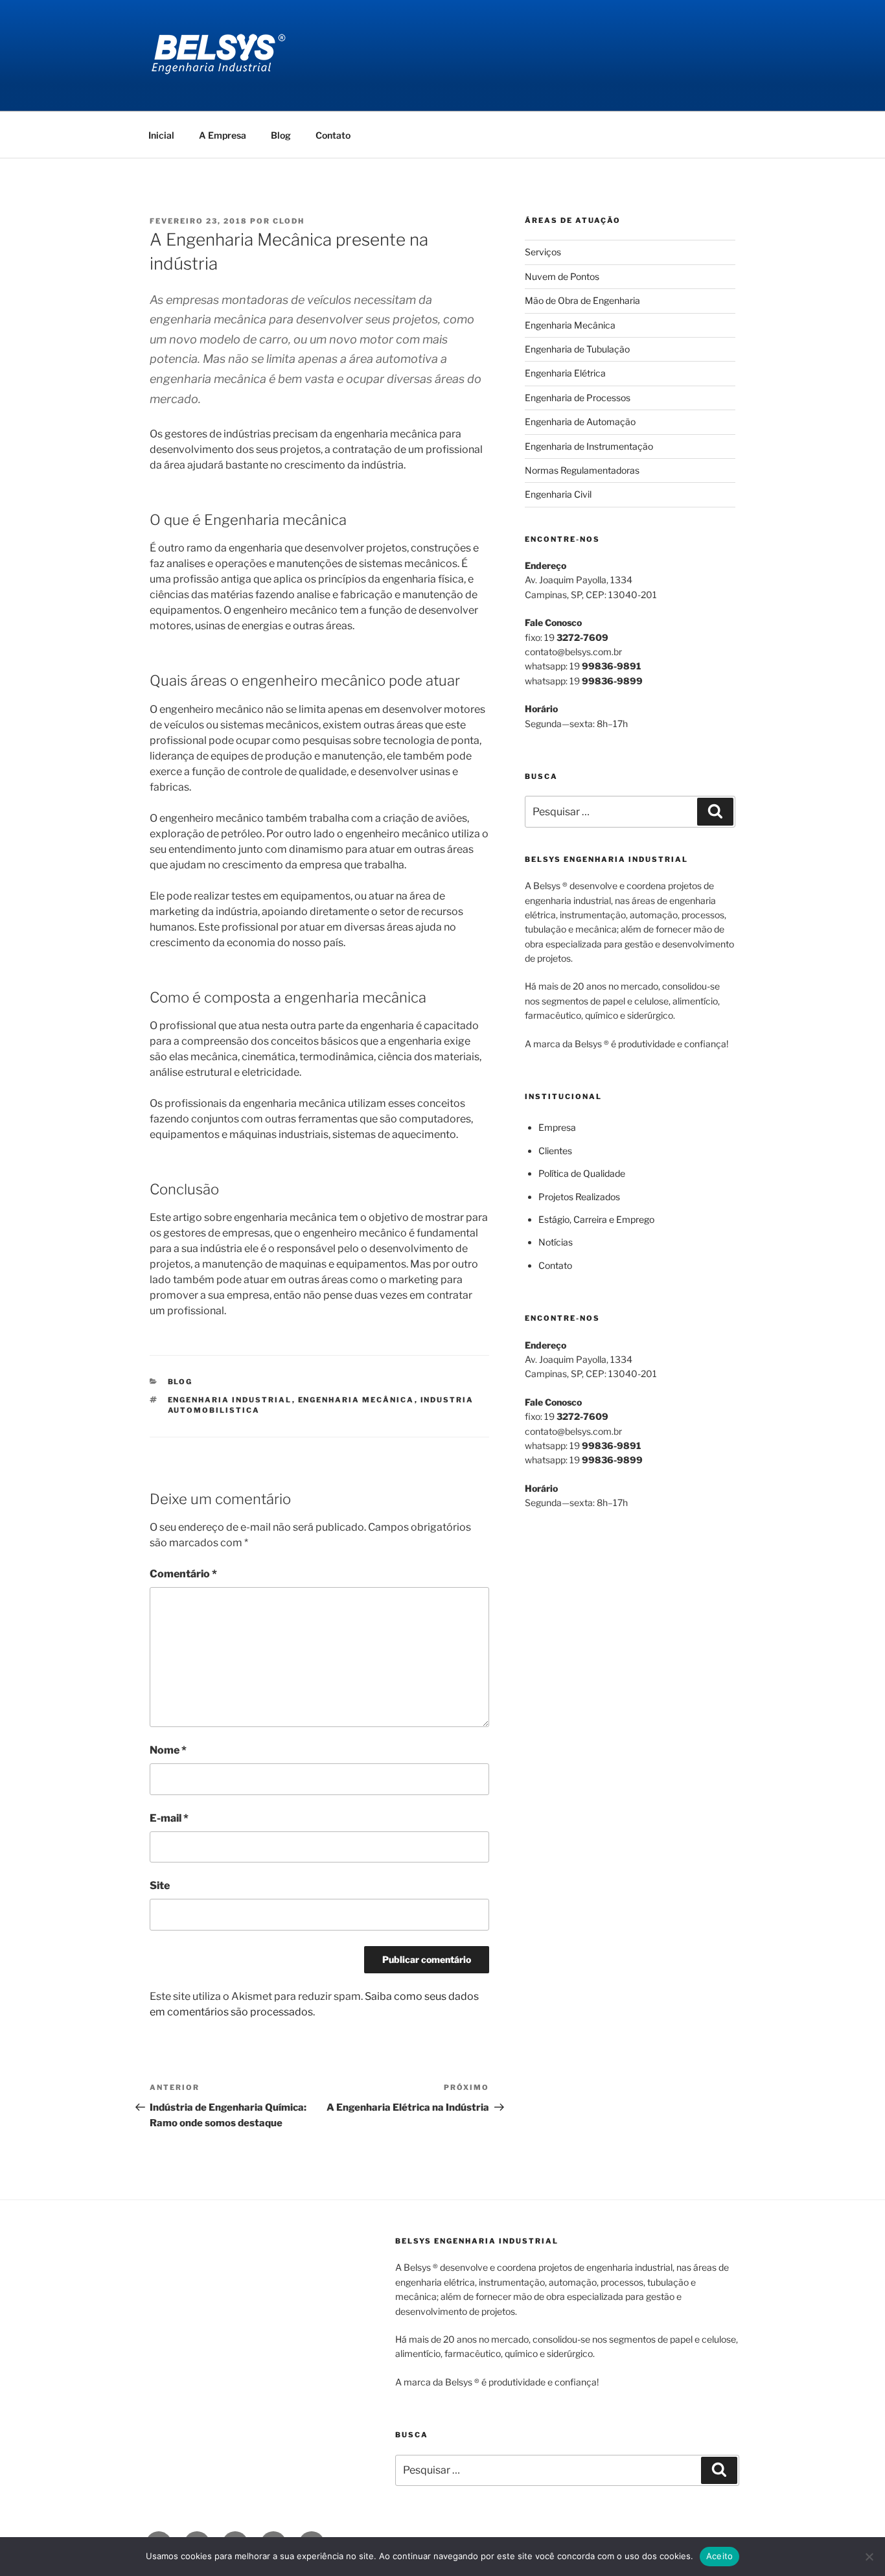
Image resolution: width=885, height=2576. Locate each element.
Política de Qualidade (582, 1173)
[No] (869, 2557)
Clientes (555, 1151)
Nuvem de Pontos (562, 276)
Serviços (543, 252)
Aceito (720, 2556)
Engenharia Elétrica (565, 373)
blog (180, 1382)
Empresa (557, 1127)
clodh (289, 221)
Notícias (556, 1242)
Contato (333, 135)
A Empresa (223, 135)
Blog (281, 135)
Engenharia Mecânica (570, 325)
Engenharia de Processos (578, 398)
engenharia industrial (230, 1400)
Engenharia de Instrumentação (589, 446)
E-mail (169, 1818)
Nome (168, 1750)
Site (160, 1886)
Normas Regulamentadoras (582, 470)
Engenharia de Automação (580, 422)
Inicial (161, 135)
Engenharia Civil (558, 494)
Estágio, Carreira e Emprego (596, 1219)
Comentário (183, 1574)
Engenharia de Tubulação (577, 349)
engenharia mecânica (356, 1400)
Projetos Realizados (579, 1197)
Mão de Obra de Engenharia (582, 300)
